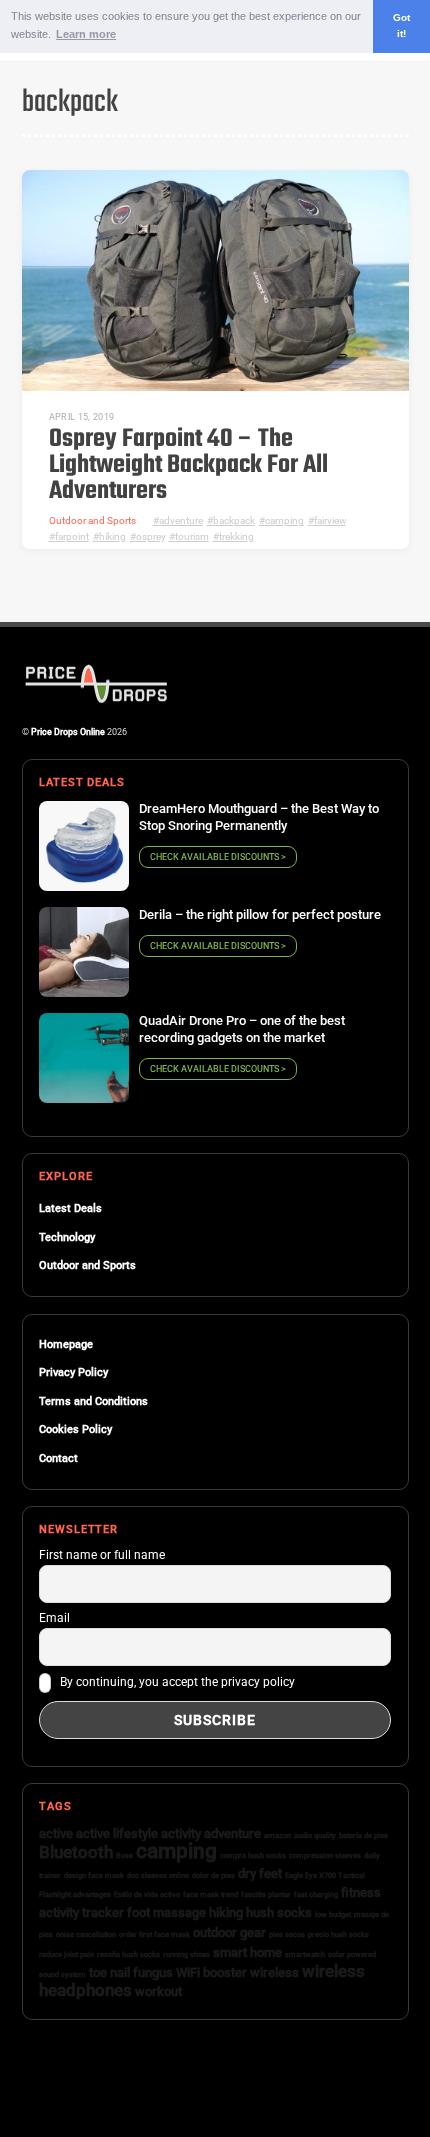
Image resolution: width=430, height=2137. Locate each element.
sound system (62, 1974)
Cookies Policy (75, 1429)
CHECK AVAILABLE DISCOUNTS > (218, 857)
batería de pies (363, 1835)
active (56, 1833)
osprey (150, 536)
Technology (67, 1237)
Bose (124, 1855)
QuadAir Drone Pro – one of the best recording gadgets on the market (242, 1029)
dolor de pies (213, 1875)
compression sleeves (325, 1855)
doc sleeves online (158, 1875)
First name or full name (102, 1555)
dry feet (260, 1873)
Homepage (66, 1344)
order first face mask (154, 1934)
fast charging (316, 1894)
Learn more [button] (86, 34)
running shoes (186, 1954)
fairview (330, 520)
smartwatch (305, 1954)
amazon (277, 1835)
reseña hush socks (128, 1954)
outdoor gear (229, 1932)
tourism (192, 536)
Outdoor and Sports (92, 520)
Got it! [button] (401, 26)
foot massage (166, 1912)
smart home (247, 1952)
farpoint (72, 536)
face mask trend (210, 1894)
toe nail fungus (131, 1972)
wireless (274, 1972)
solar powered (352, 1954)
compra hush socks (253, 1855)
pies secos (287, 1934)
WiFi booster (211, 1972)
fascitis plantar (266, 1894)
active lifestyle (117, 1833)
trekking (236, 536)
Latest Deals (70, 1208)
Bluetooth (76, 1852)
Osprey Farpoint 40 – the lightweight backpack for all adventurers (188, 465)
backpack (234, 520)
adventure (181, 520)
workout (158, 1991)
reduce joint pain (66, 1954)
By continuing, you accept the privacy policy (176, 1683)
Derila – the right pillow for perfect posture (260, 914)
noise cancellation (86, 1934)
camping (284, 520)
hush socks (279, 1912)
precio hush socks (338, 1934)
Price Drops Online (68, 731)
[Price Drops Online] (97, 700)
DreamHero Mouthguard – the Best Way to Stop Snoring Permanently (259, 817)
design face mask (94, 1875)
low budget (333, 1914)
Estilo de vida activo (147, 1894)
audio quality (315, 1835)
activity (181, 1833)
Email (54, 1618)
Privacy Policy (73, 1372)
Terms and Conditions (93, 1401)
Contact (58, 1458)
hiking (112, 536)
